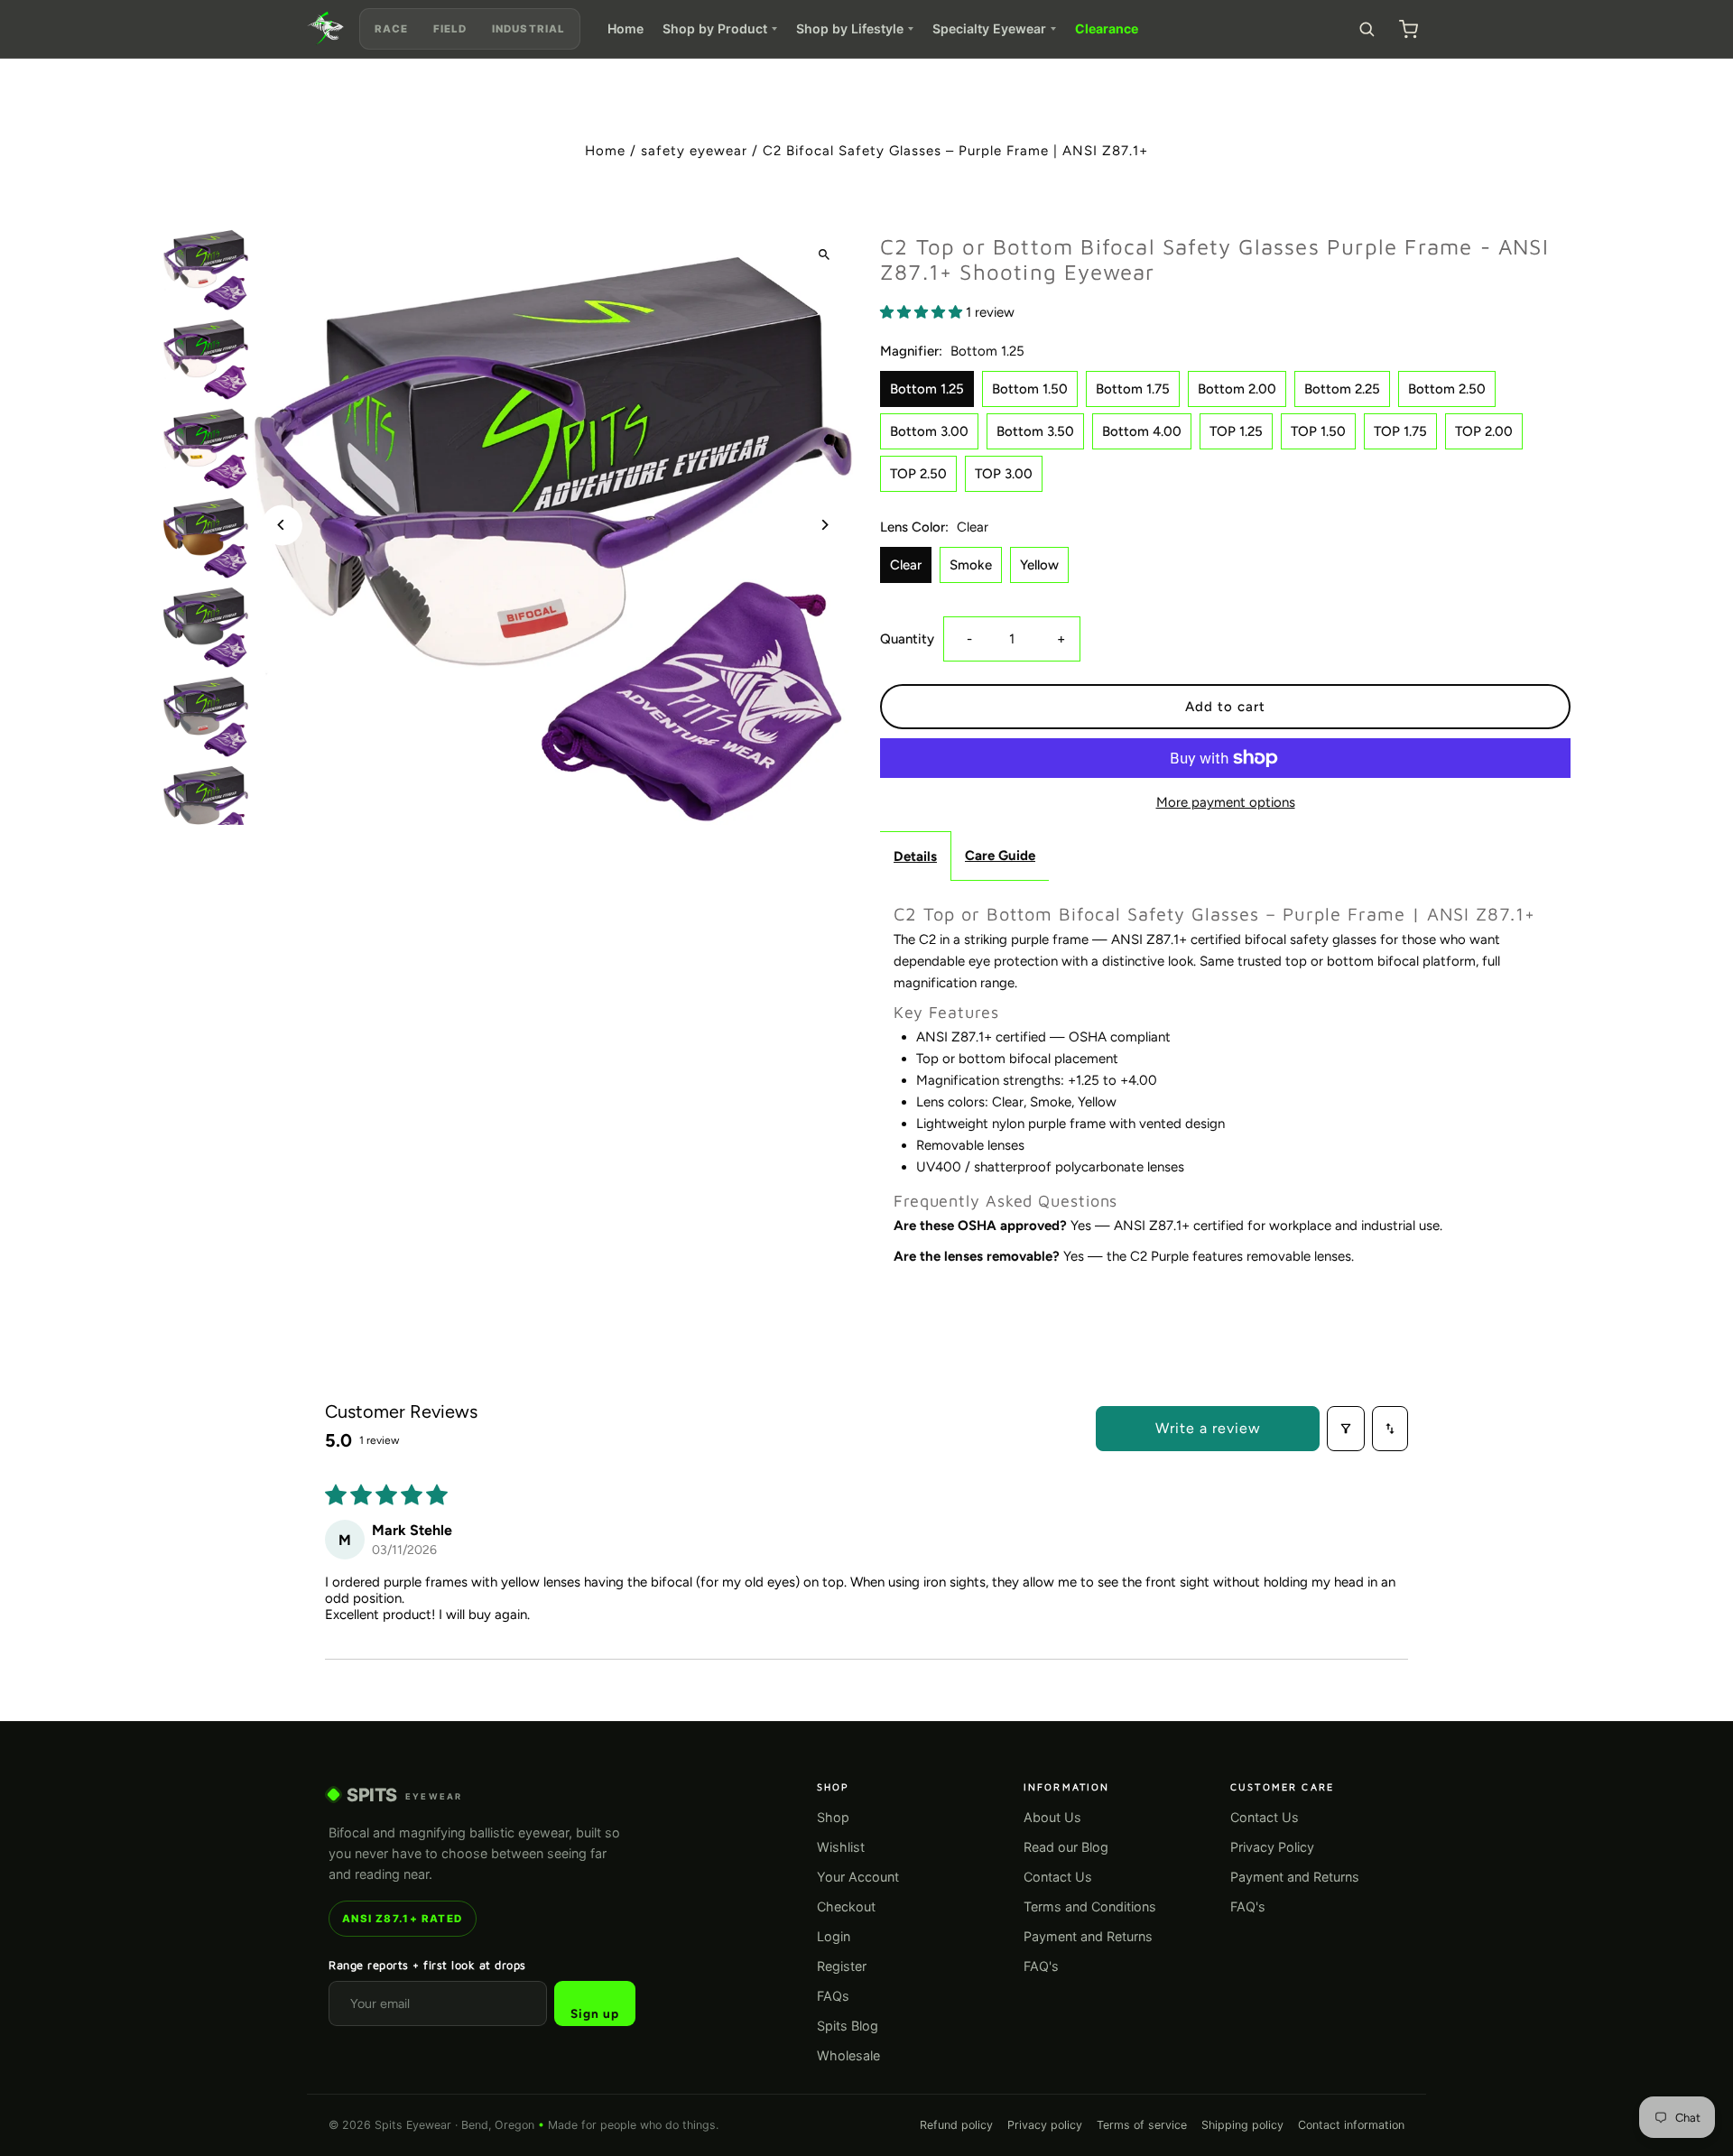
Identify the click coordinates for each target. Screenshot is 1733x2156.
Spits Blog (848, 2026)
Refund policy (956, 2125)
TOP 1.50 (1318, 431)
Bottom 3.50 (1035, 431)
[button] (923, 312)
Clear (906, 565)
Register (842, 1966)
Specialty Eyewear (989, 28)
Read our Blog (1066, 1847)
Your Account (858, 1877)
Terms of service (1142, 2125)
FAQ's (1041, 1966)
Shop (833, 1817)
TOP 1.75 (1400, 431)
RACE (391, 29)
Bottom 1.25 (927, 389)
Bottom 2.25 (1342, 389)
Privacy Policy (1272, 1847)
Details (915, 856)
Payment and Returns (1088, 1936)
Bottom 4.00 (1142, 431)
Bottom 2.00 (1237, 389)
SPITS (405, 1795)
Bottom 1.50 (1030, 389)
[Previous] (282, 525)
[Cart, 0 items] (1408, 29)
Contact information (1351, 2125)
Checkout (846, 1906)
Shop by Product (715, 28)
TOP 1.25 (1236, 431)
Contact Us (1058, 1877)
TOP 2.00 (1484, 431)
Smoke (971, 565)
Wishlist (841, 1847)
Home (626, 28)
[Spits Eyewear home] (326, 29)
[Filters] (1346, 1429)
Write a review (1208, 1428)
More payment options (1226, 802)
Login (834, 1936)
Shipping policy (1242, 2125)
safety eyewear (694, 151)
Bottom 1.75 (1133, 389)
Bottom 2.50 (1447, 389)
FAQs (833, 1996)
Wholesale (848, 2055)
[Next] (824, 525)
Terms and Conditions (1090, 1906)
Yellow (1039, 565)
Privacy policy (1045, 2125)
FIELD (450, 29)
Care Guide (1000, 856)
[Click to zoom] (824, 254)
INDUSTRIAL (528, 29)
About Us (1052, 1817)
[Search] (1367, 29)
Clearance (1107, 28)
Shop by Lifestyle (850, 28)
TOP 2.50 (918, 474)
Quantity (907, 639)
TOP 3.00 (1004, 474)
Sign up (595, 2013)
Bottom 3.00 (929, 431)
